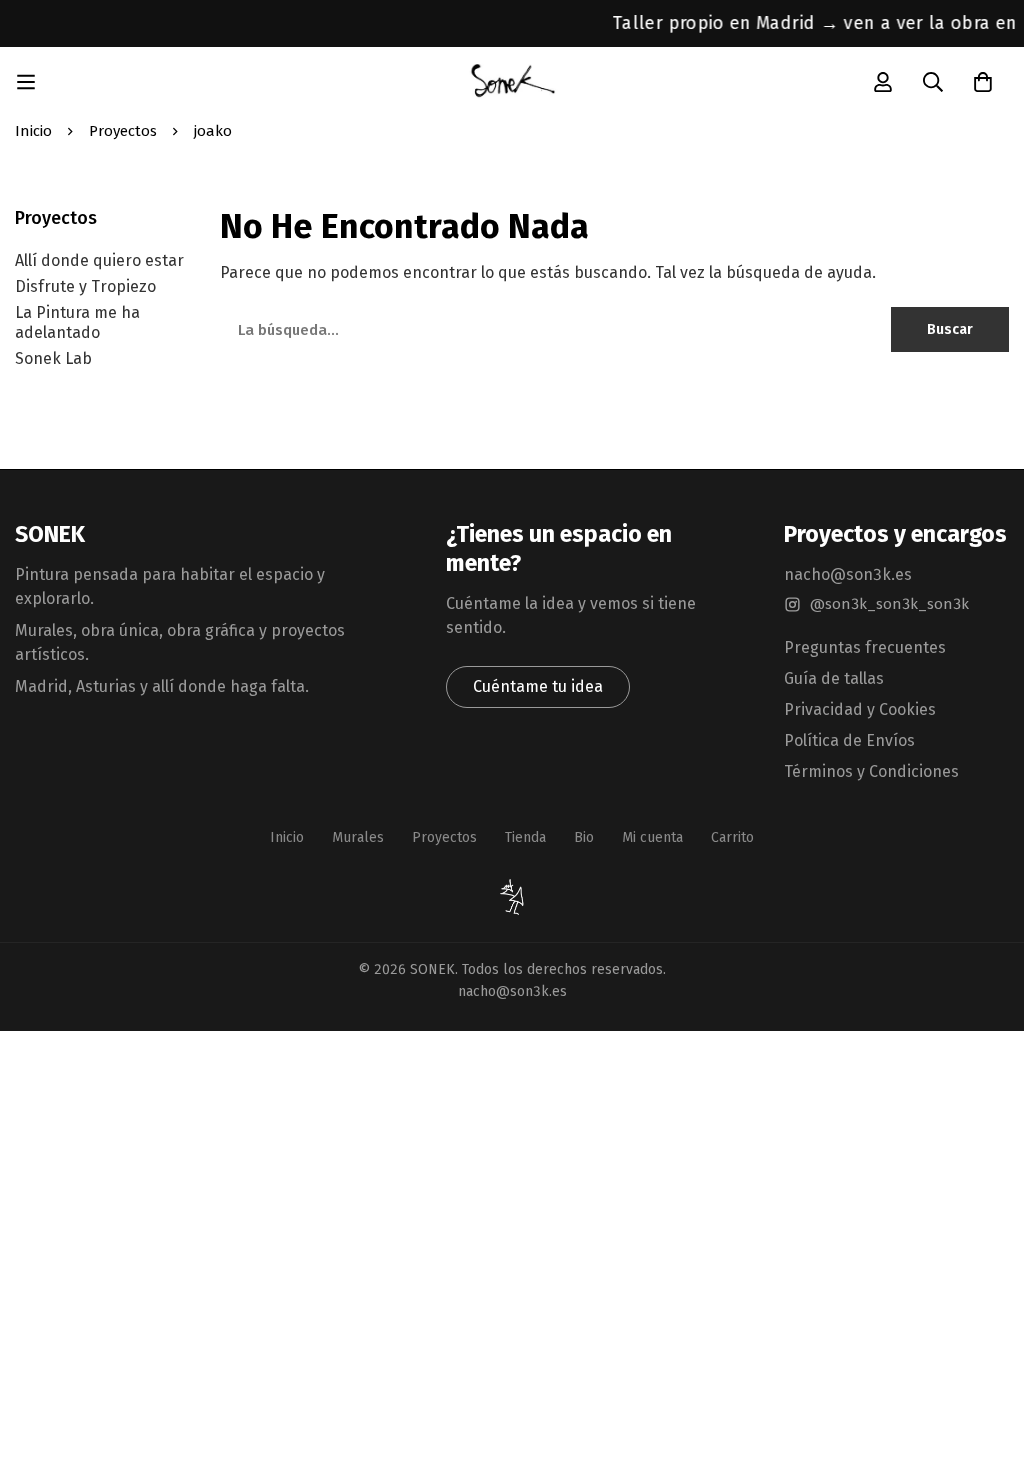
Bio (584, 837)
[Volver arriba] (512, 897)
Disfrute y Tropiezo (85, 286)
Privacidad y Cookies (860, 709)
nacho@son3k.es (848, 574)
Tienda (525, 837)
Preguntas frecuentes (865, 647)
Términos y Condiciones (871, 771)
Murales (358, 837)
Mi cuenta (652, 837)
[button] (538, 687)
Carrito (732, 837)
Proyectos (123, 131)
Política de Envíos (849, 740)
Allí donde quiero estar (99, 260)
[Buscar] (933, 82)
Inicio (33, 131)
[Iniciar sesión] (883, 82)
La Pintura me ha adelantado (77, 322)
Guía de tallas (834, 678)
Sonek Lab (53, 358)
